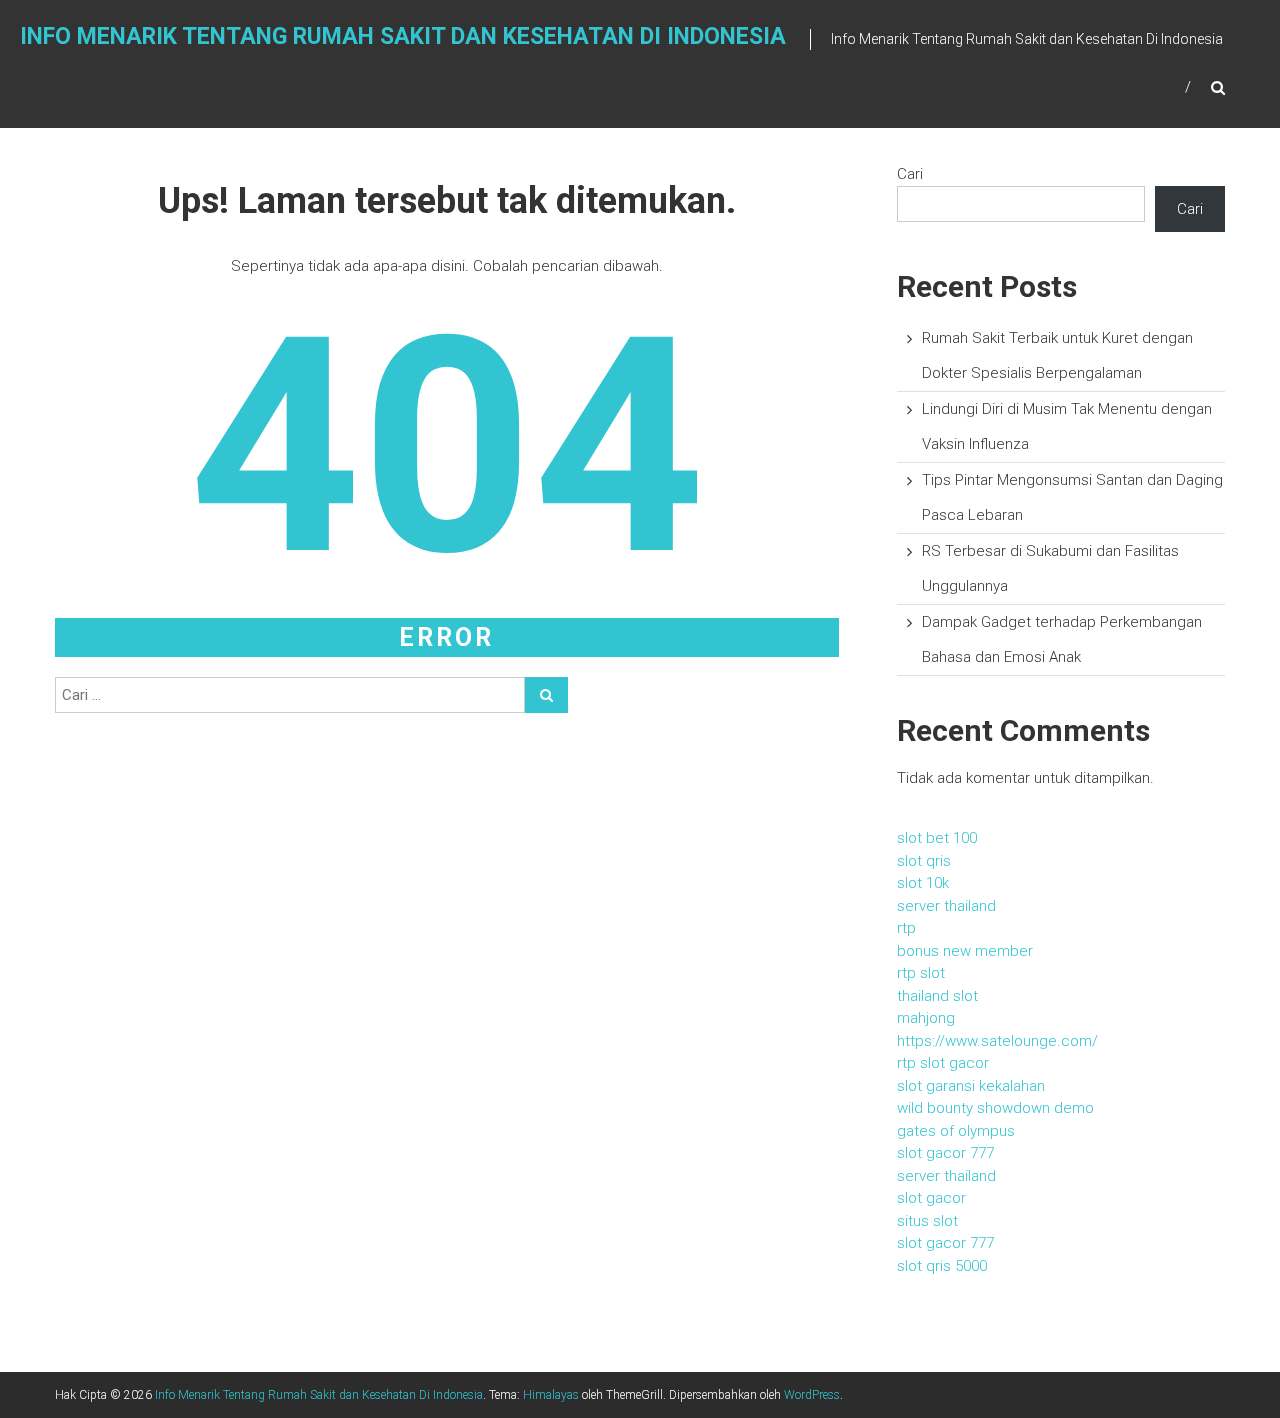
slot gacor (931, 1198)
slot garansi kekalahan (971, 1086)
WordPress (812, 1395)
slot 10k (923, 883)
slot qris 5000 (942, 1266)
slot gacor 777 (945, 1153)
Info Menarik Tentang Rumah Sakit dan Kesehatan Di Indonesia (403, 36)
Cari (910, 174)
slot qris (924, 861)
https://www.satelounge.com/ (997, 1041)
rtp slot (921, 973)
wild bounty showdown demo (995, 1108)
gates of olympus (956, 1131)
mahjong (926, 1018)
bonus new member (965, 951)
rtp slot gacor (943, 1063)
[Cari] (546, 695)
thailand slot (937, 996)
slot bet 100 (937, 838)
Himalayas (551, 1395)
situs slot (927, 1221)
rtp (906, 928)
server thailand (946, 906)
